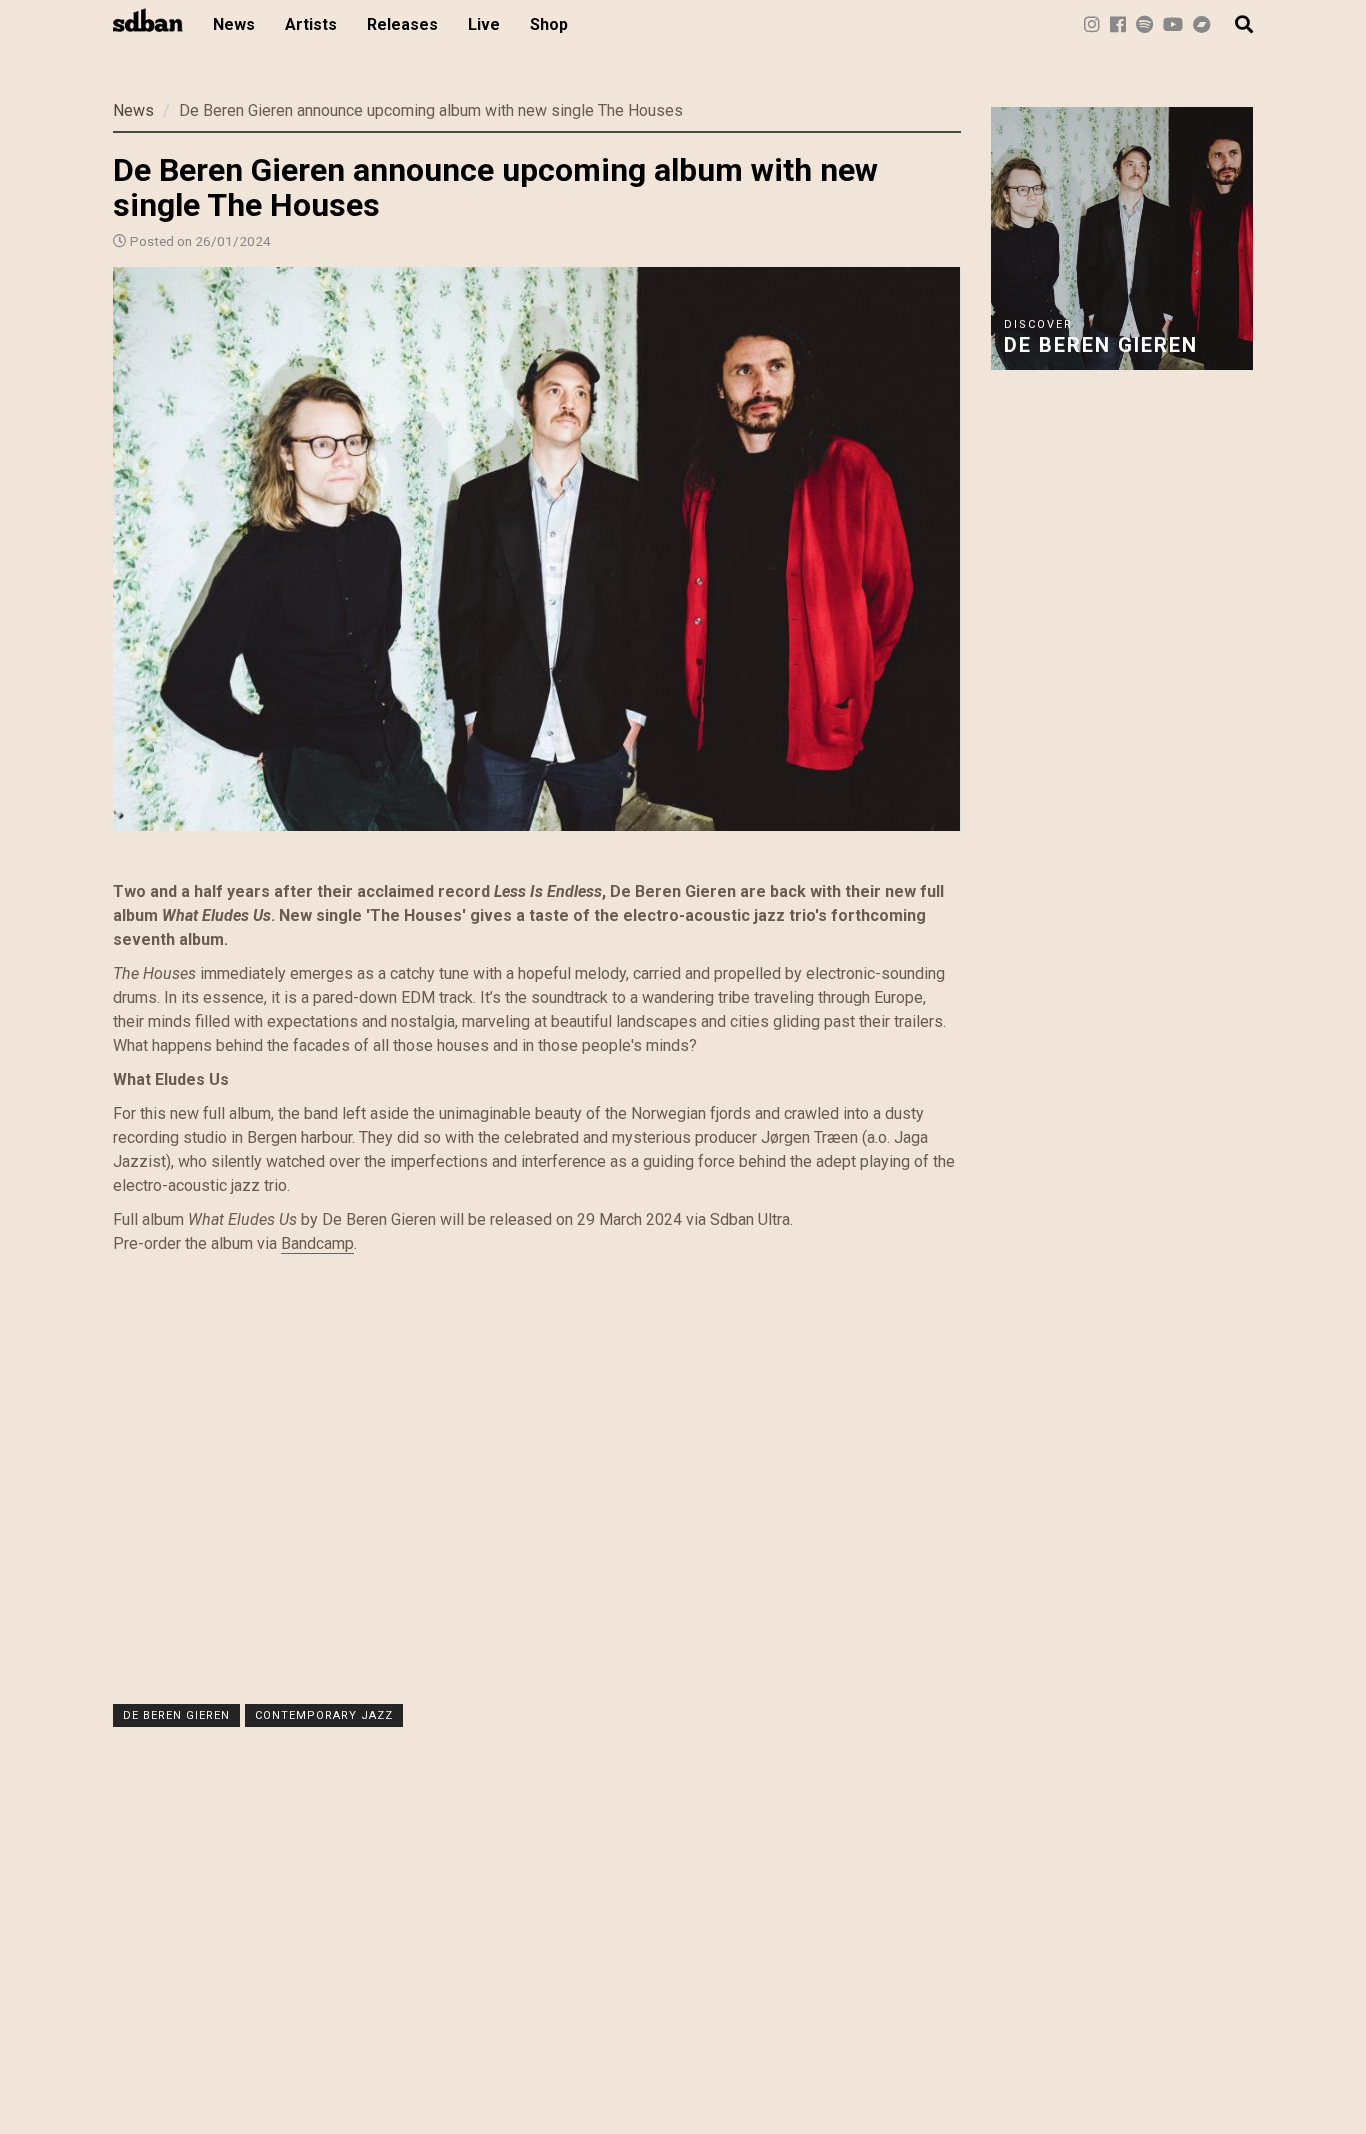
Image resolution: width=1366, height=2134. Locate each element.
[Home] (155, 20)
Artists (311, 24)
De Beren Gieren (1101, 345)
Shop (549, 24)
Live (484, 24)
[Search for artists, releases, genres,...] (1234, 25)
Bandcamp (317, 1243)
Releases (402, 24)
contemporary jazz (324, 1715)
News (234, 24)
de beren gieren (176, 1715)
